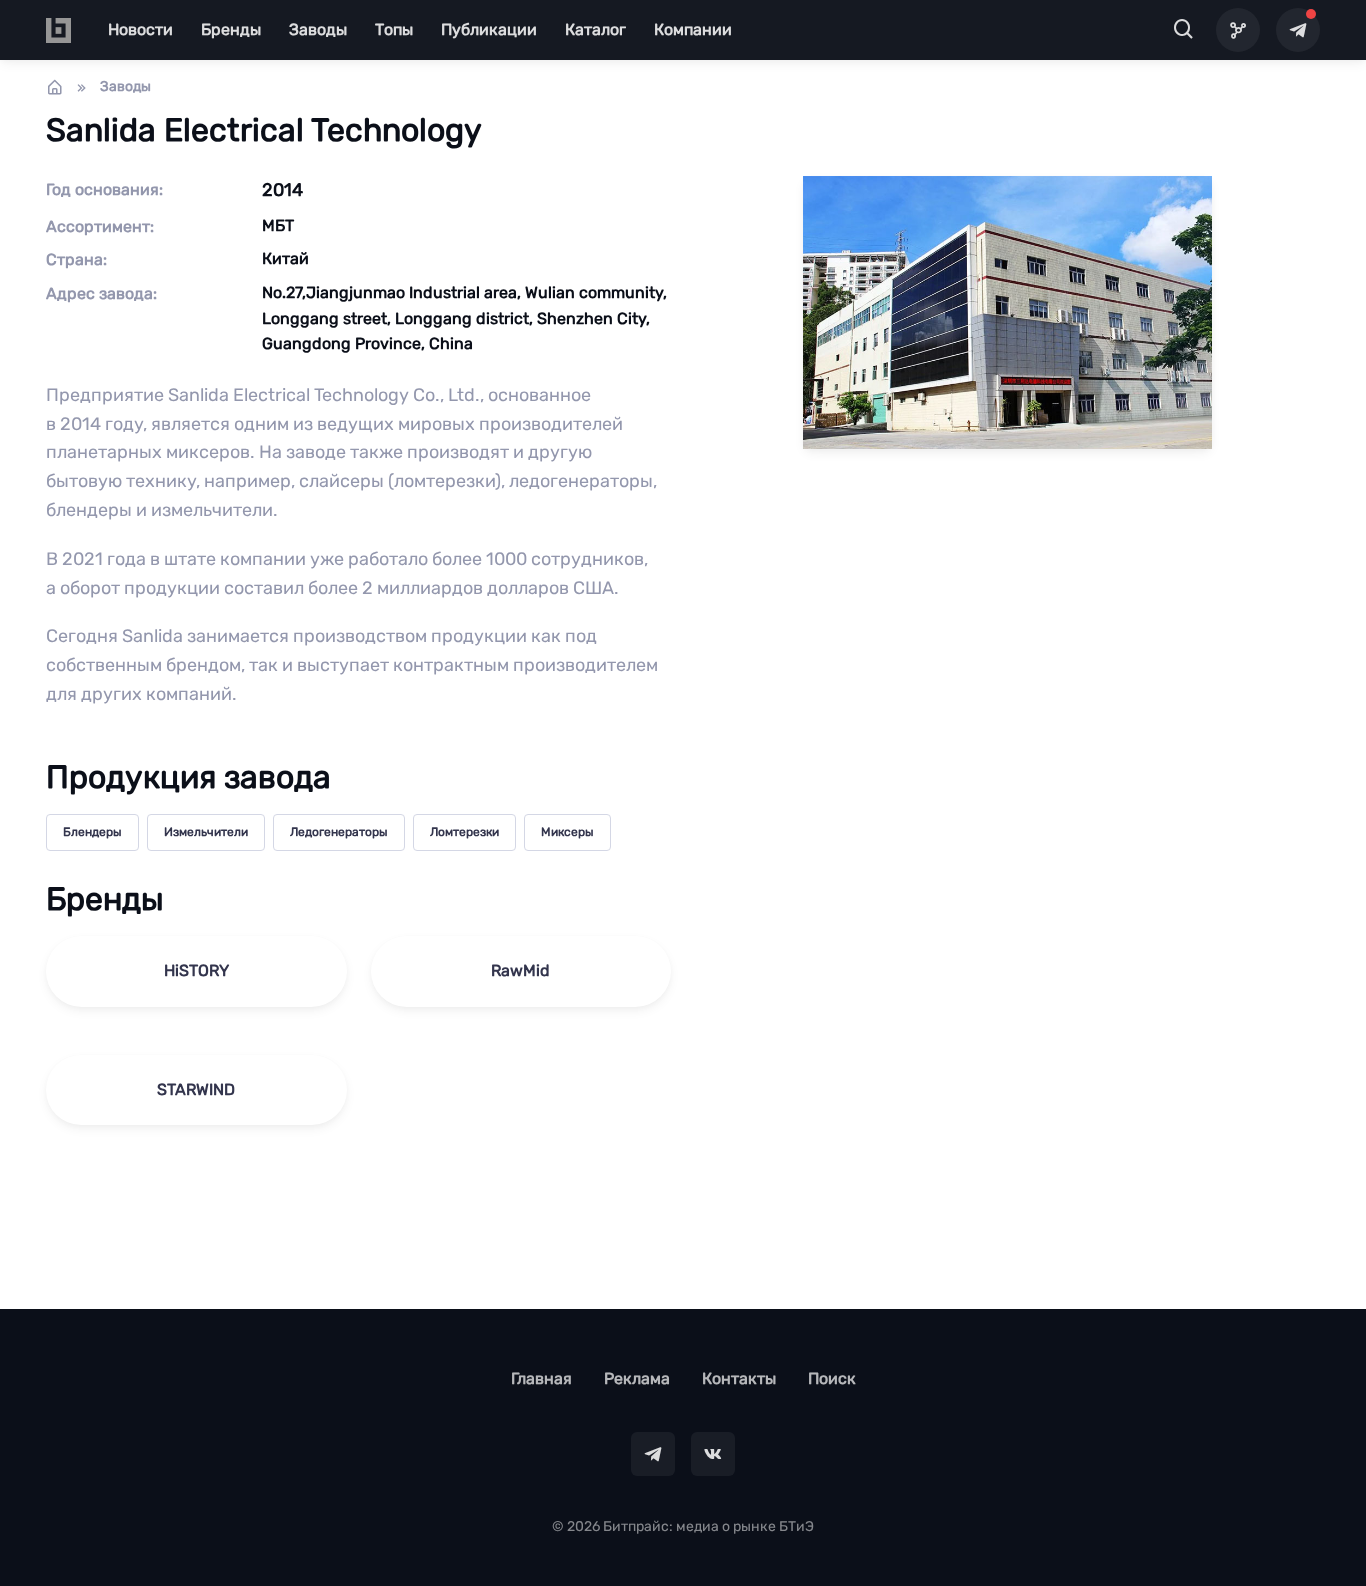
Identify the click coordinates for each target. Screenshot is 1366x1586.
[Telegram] (1298, 30)
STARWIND (196, 1089)
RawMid (520, 970)
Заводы (318, 29)
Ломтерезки (464, 832)
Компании (693, 29)
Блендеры (92, 832)
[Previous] (46, 793)
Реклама (637, 1378)
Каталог (595, 29)
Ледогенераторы (339, 832)
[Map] (1238, 30)
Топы (394, 29)
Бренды (231, 29)
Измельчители (206, 832)
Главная (541, 1378)
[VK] (713, 1454)
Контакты (739, 1378)
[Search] (1184, 30)
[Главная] (55, 87)
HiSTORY (196, 970)
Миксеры (567, 832)
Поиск (832, 1378)
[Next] (1320, 793)
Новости (140, 29)
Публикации (489, 29)
